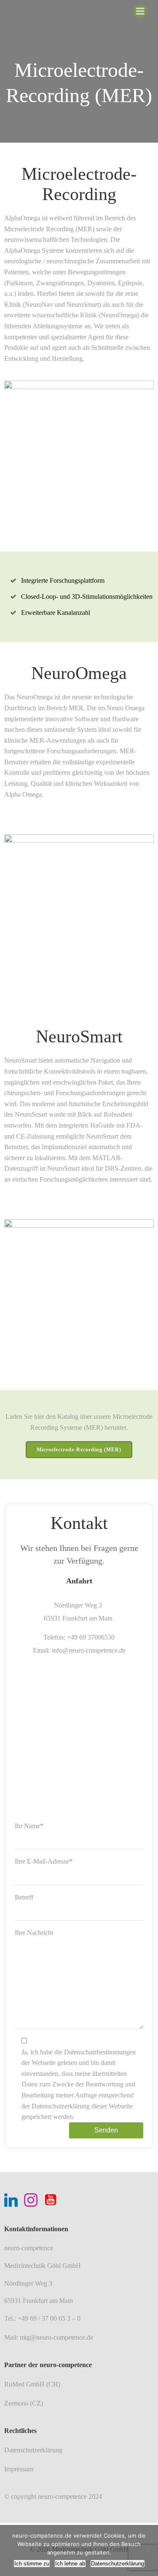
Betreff (24, 1897)
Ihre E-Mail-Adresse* (44, 1861)
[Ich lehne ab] (147, 2551)
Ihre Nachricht (34, 1933)
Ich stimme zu (32, 2564)
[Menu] (140, 11)
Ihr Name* (29, 1826)
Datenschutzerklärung (118, 2564)
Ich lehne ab (70, 2564)
